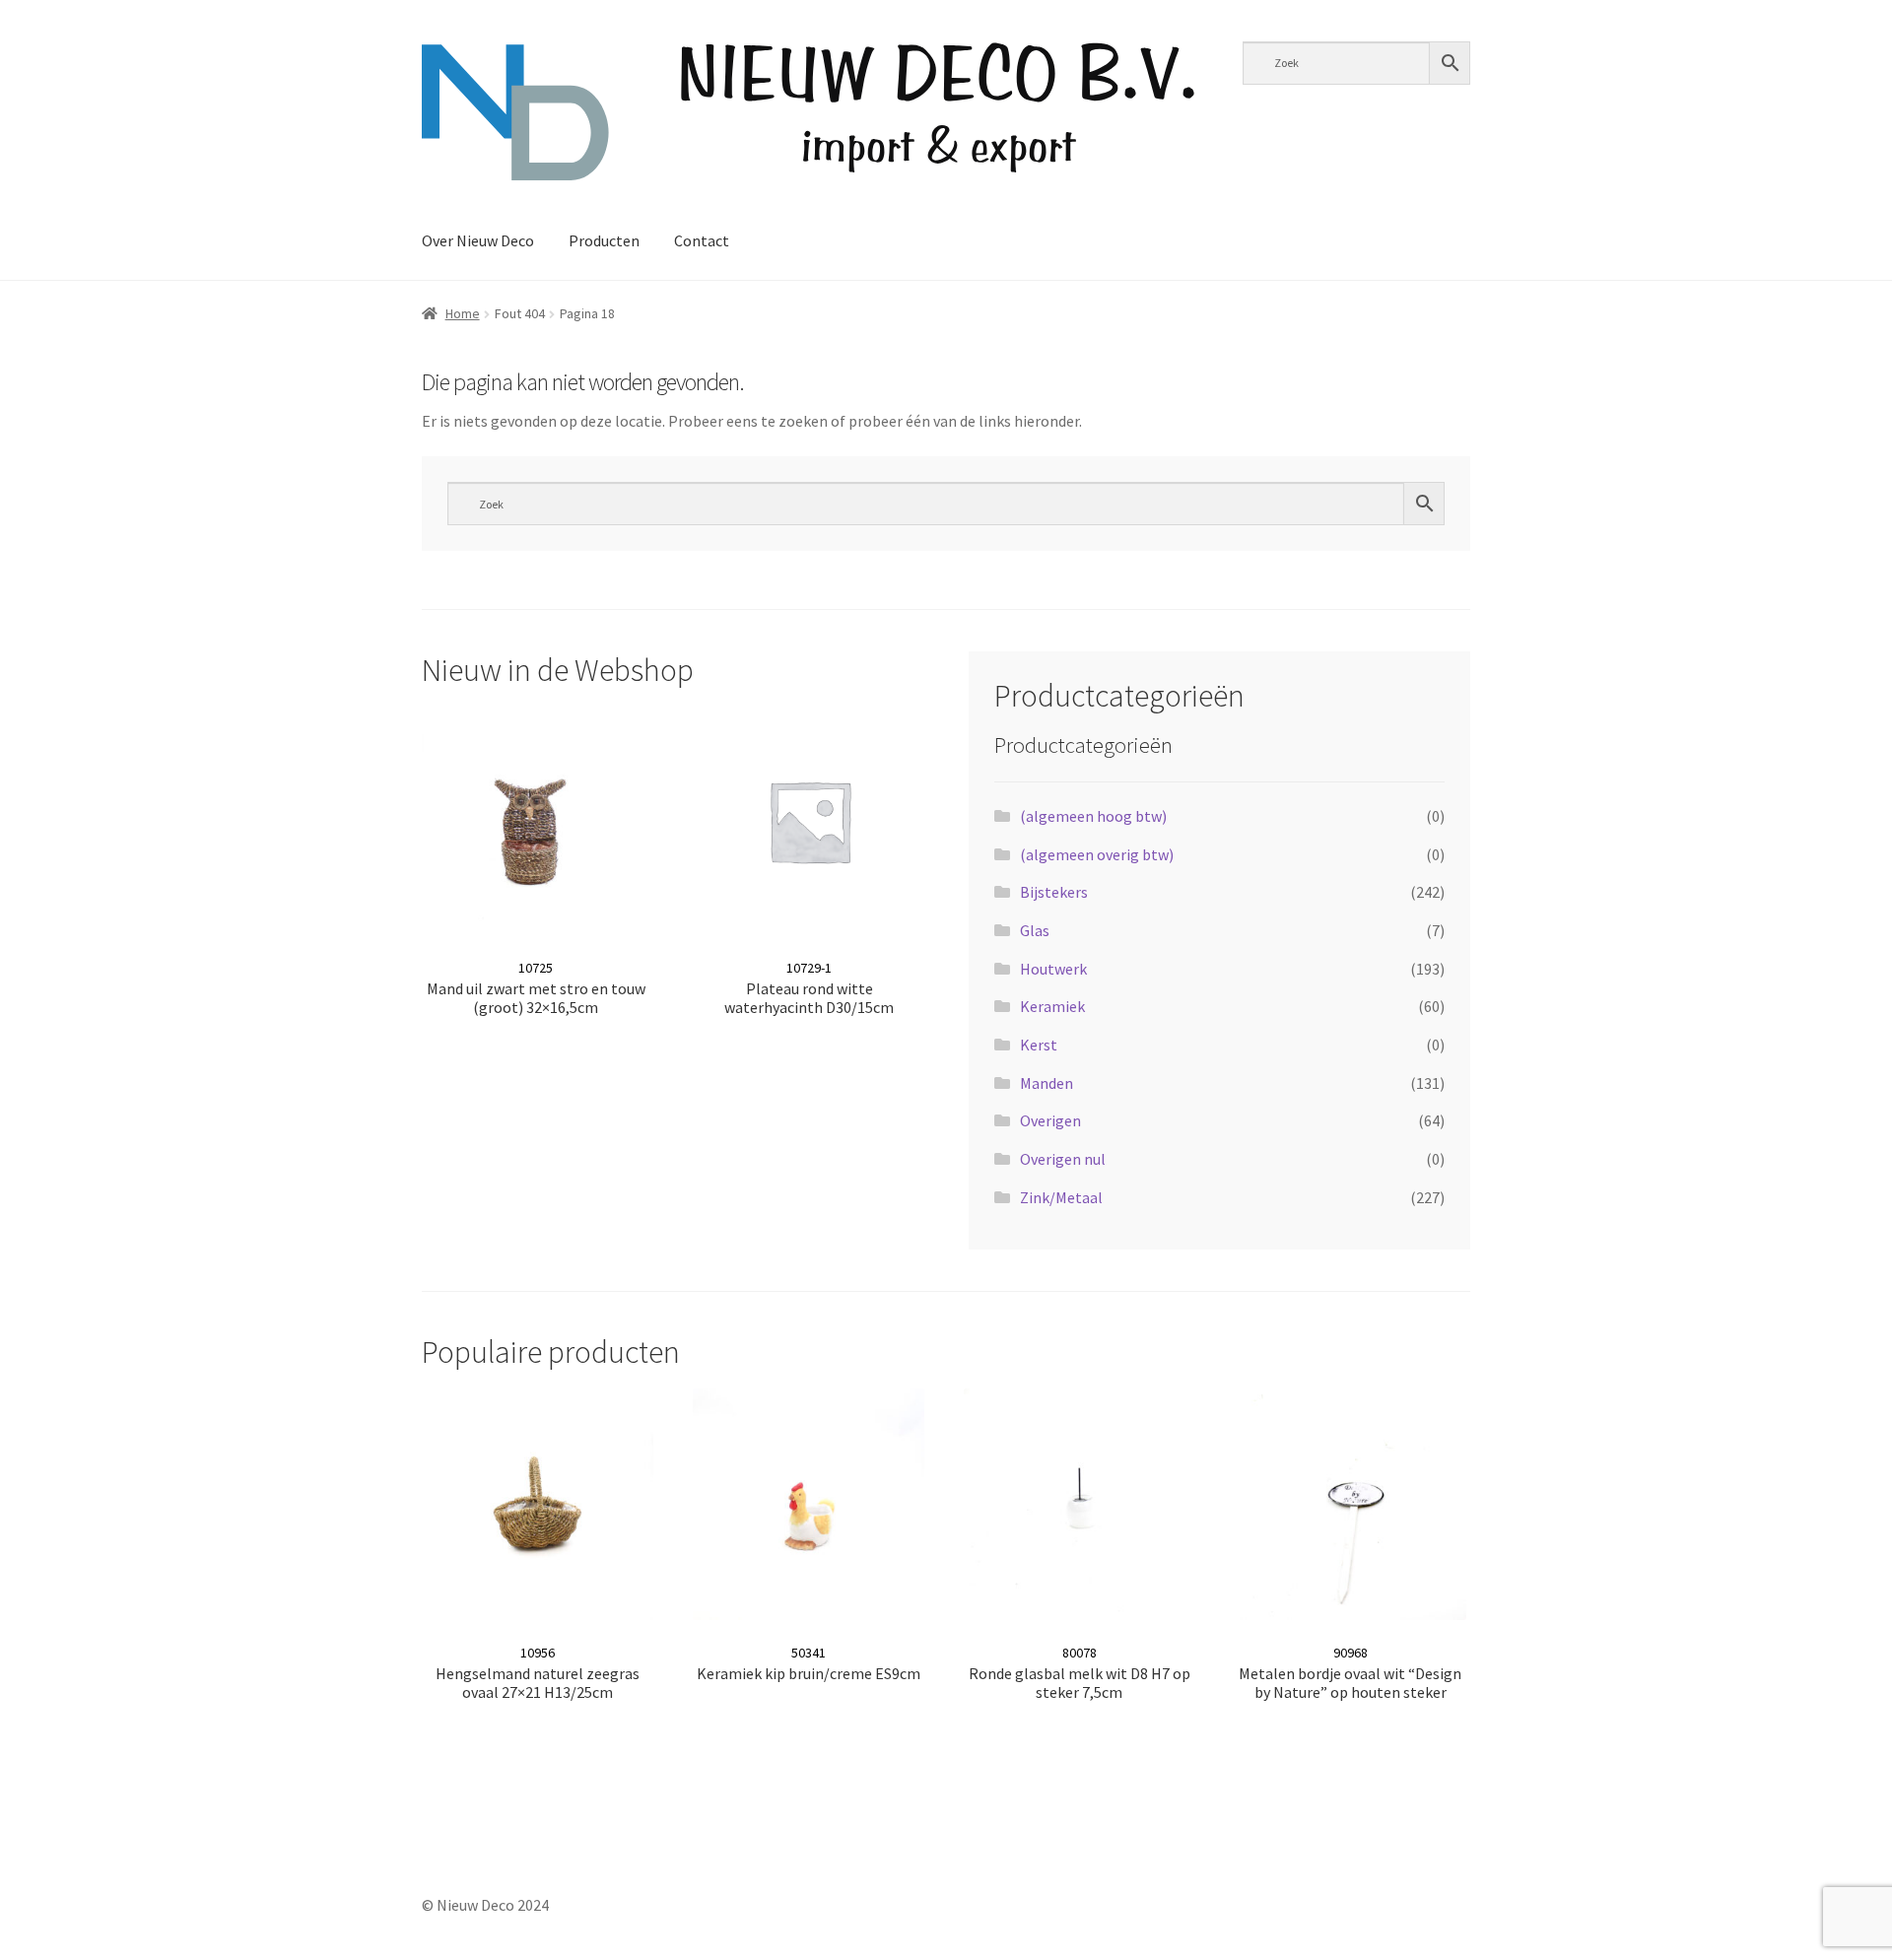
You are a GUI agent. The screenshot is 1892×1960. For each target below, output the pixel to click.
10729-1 (809, 988)
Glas (1035, 930)
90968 (1350, 1673)
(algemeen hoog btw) (1093, 816)
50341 (809, 1663)
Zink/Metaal (1061, 1197)
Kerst (1039, 1045)
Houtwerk (1053, 969)
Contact (702, 240)
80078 (1080, 1673)
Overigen (1050, 1120)
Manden (1047, 1083)
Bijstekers (1054, 892)
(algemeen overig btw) (1097, 854)
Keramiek (1052, 1006)
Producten (604, 240)
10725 (536, 988)
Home (463, 313)
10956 (538, 1673)
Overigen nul (1063, 1159)
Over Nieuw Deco (478, 240)
